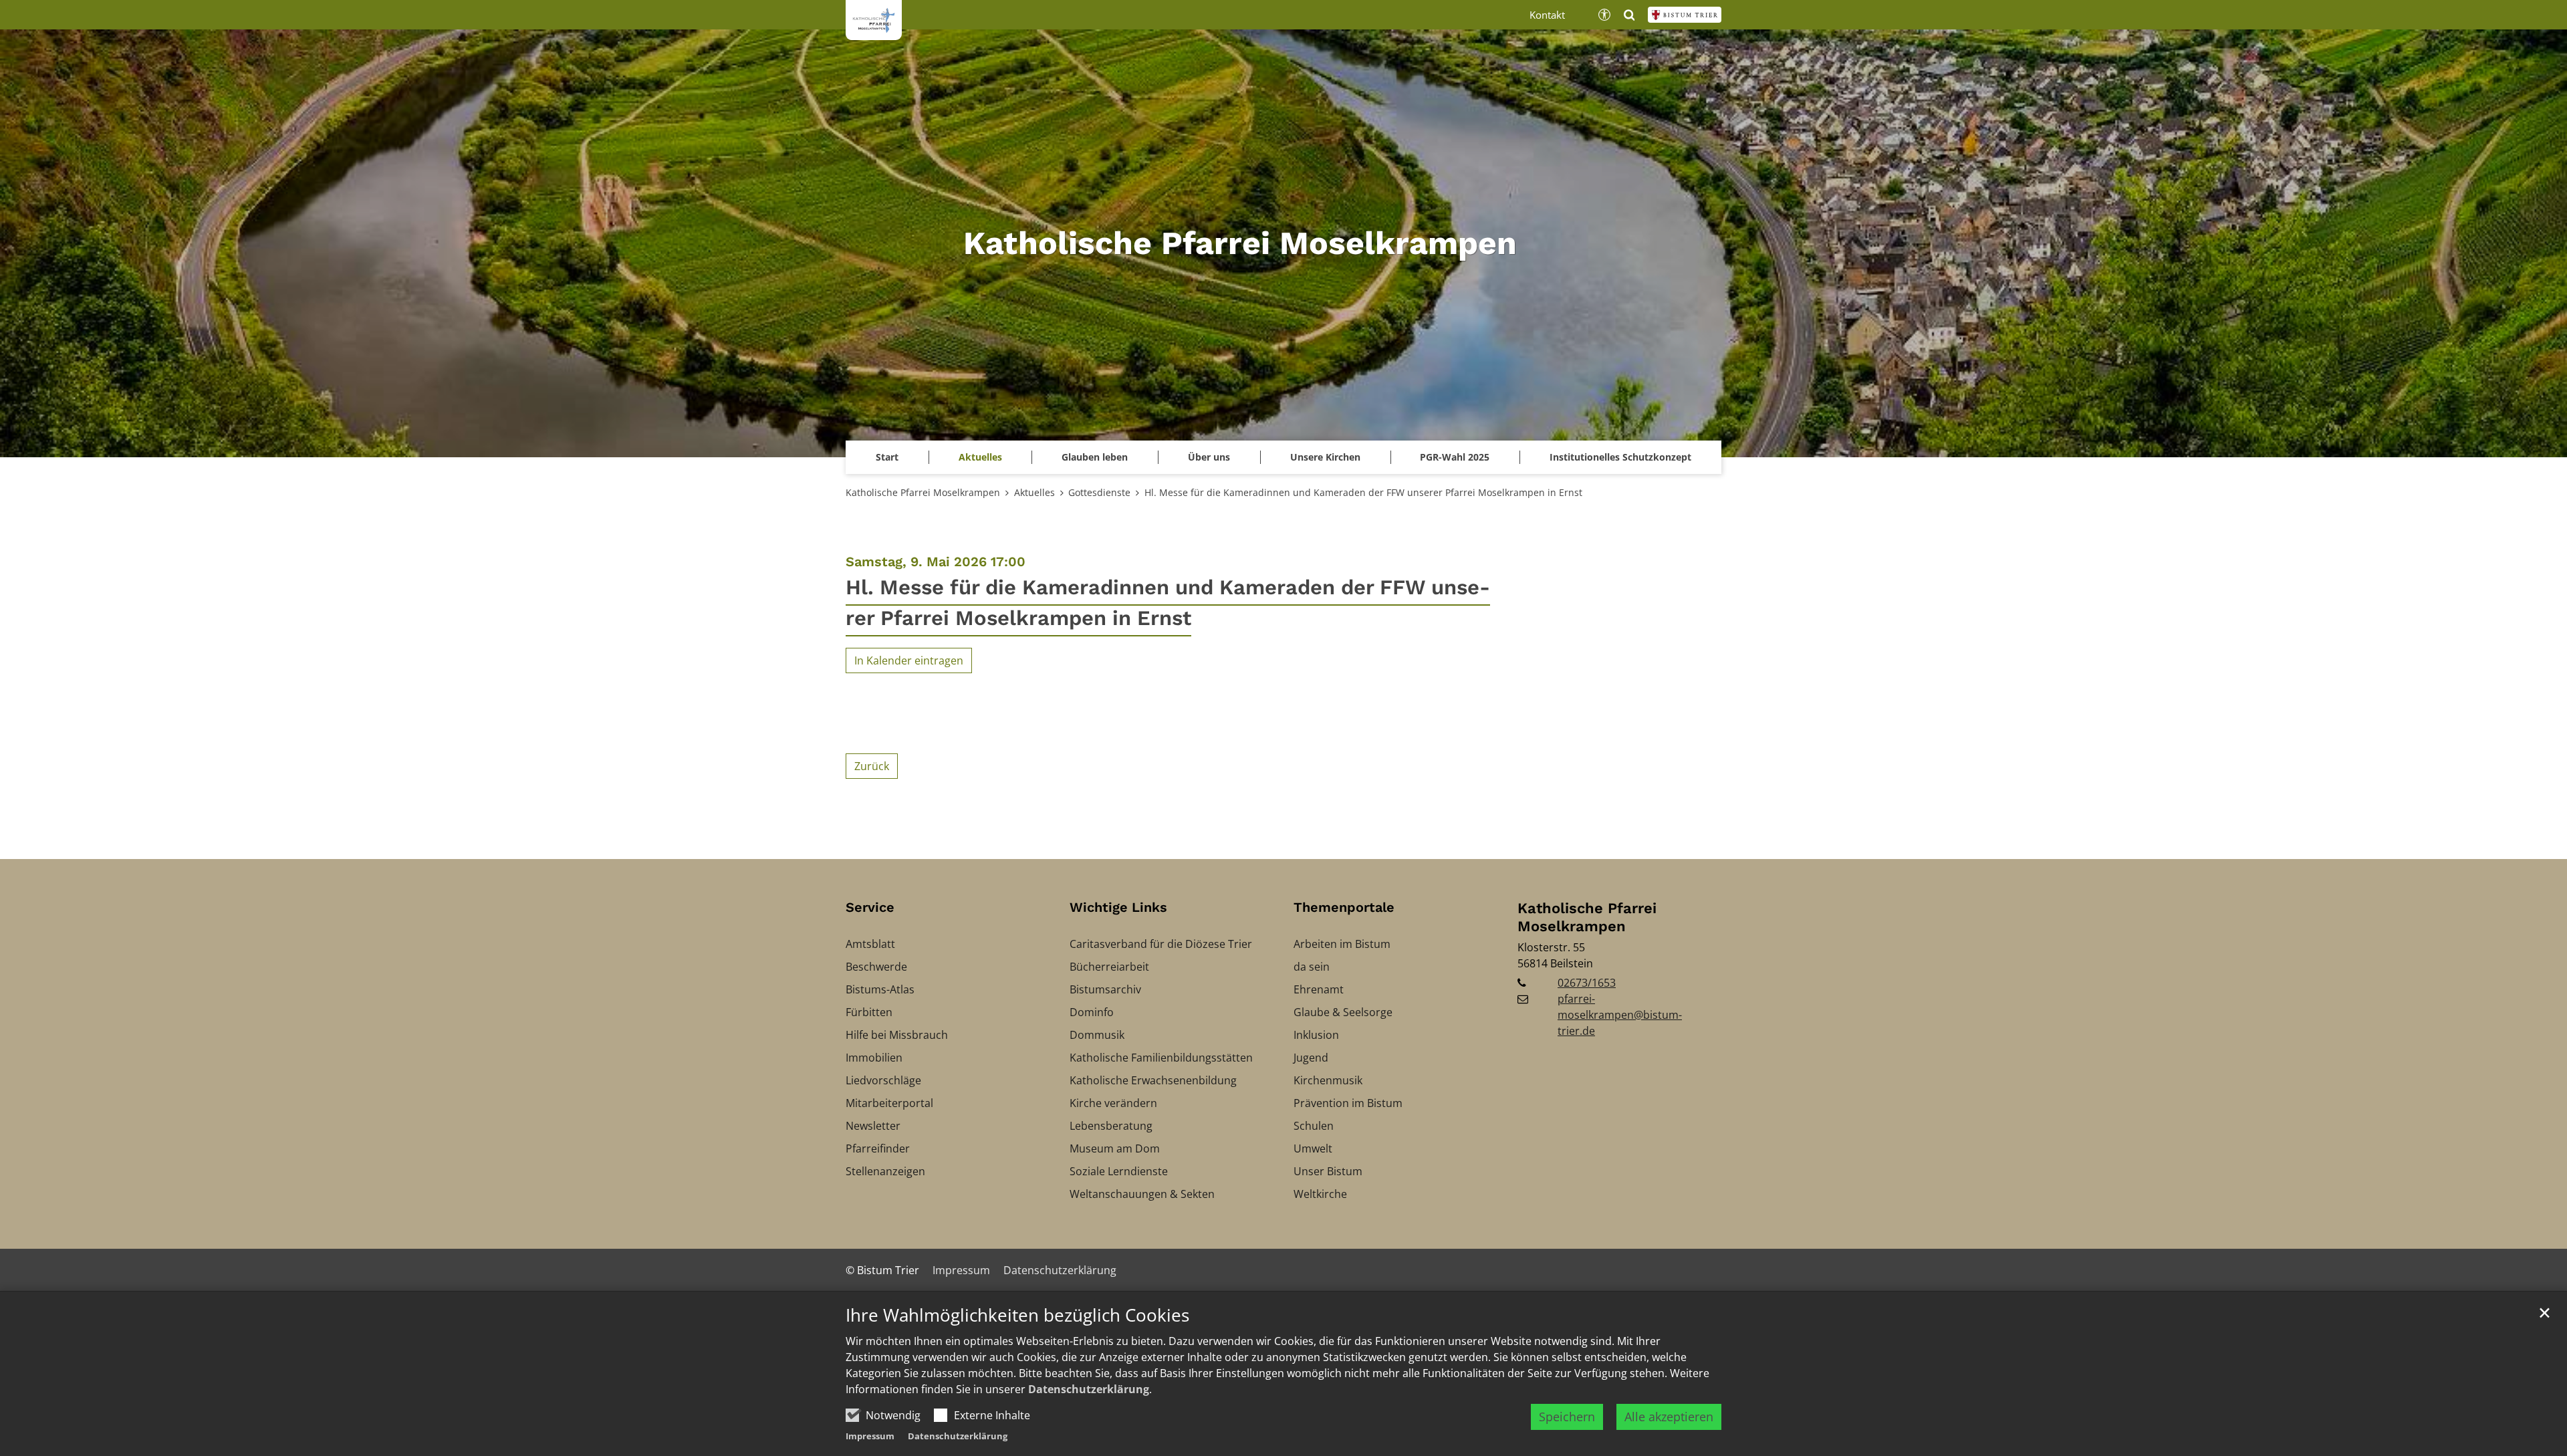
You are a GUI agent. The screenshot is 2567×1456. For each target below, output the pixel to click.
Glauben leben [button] (1095, 457)
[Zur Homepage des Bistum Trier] (1685, 15)
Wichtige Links (1118, 907)
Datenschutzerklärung (1089, 1389)
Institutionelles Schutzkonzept (1620, 457)
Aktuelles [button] (980, 457)
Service (870, 907)
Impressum (870, 1436)
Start (887, 457)
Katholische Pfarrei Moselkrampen (923, 492)
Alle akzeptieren (1669, 1417)
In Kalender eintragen (909, 660)
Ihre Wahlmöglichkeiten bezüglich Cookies (1017, 1315)
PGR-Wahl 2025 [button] (1455, 457)
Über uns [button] (1209, 457)
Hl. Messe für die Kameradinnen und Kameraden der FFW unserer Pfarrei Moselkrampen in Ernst (1363, 492)
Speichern (1567, 1417)
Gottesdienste (1099, 492)
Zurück (872, 766)
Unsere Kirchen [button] (1325, 457)
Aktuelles (1034, 492)
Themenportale (1344, 907)
